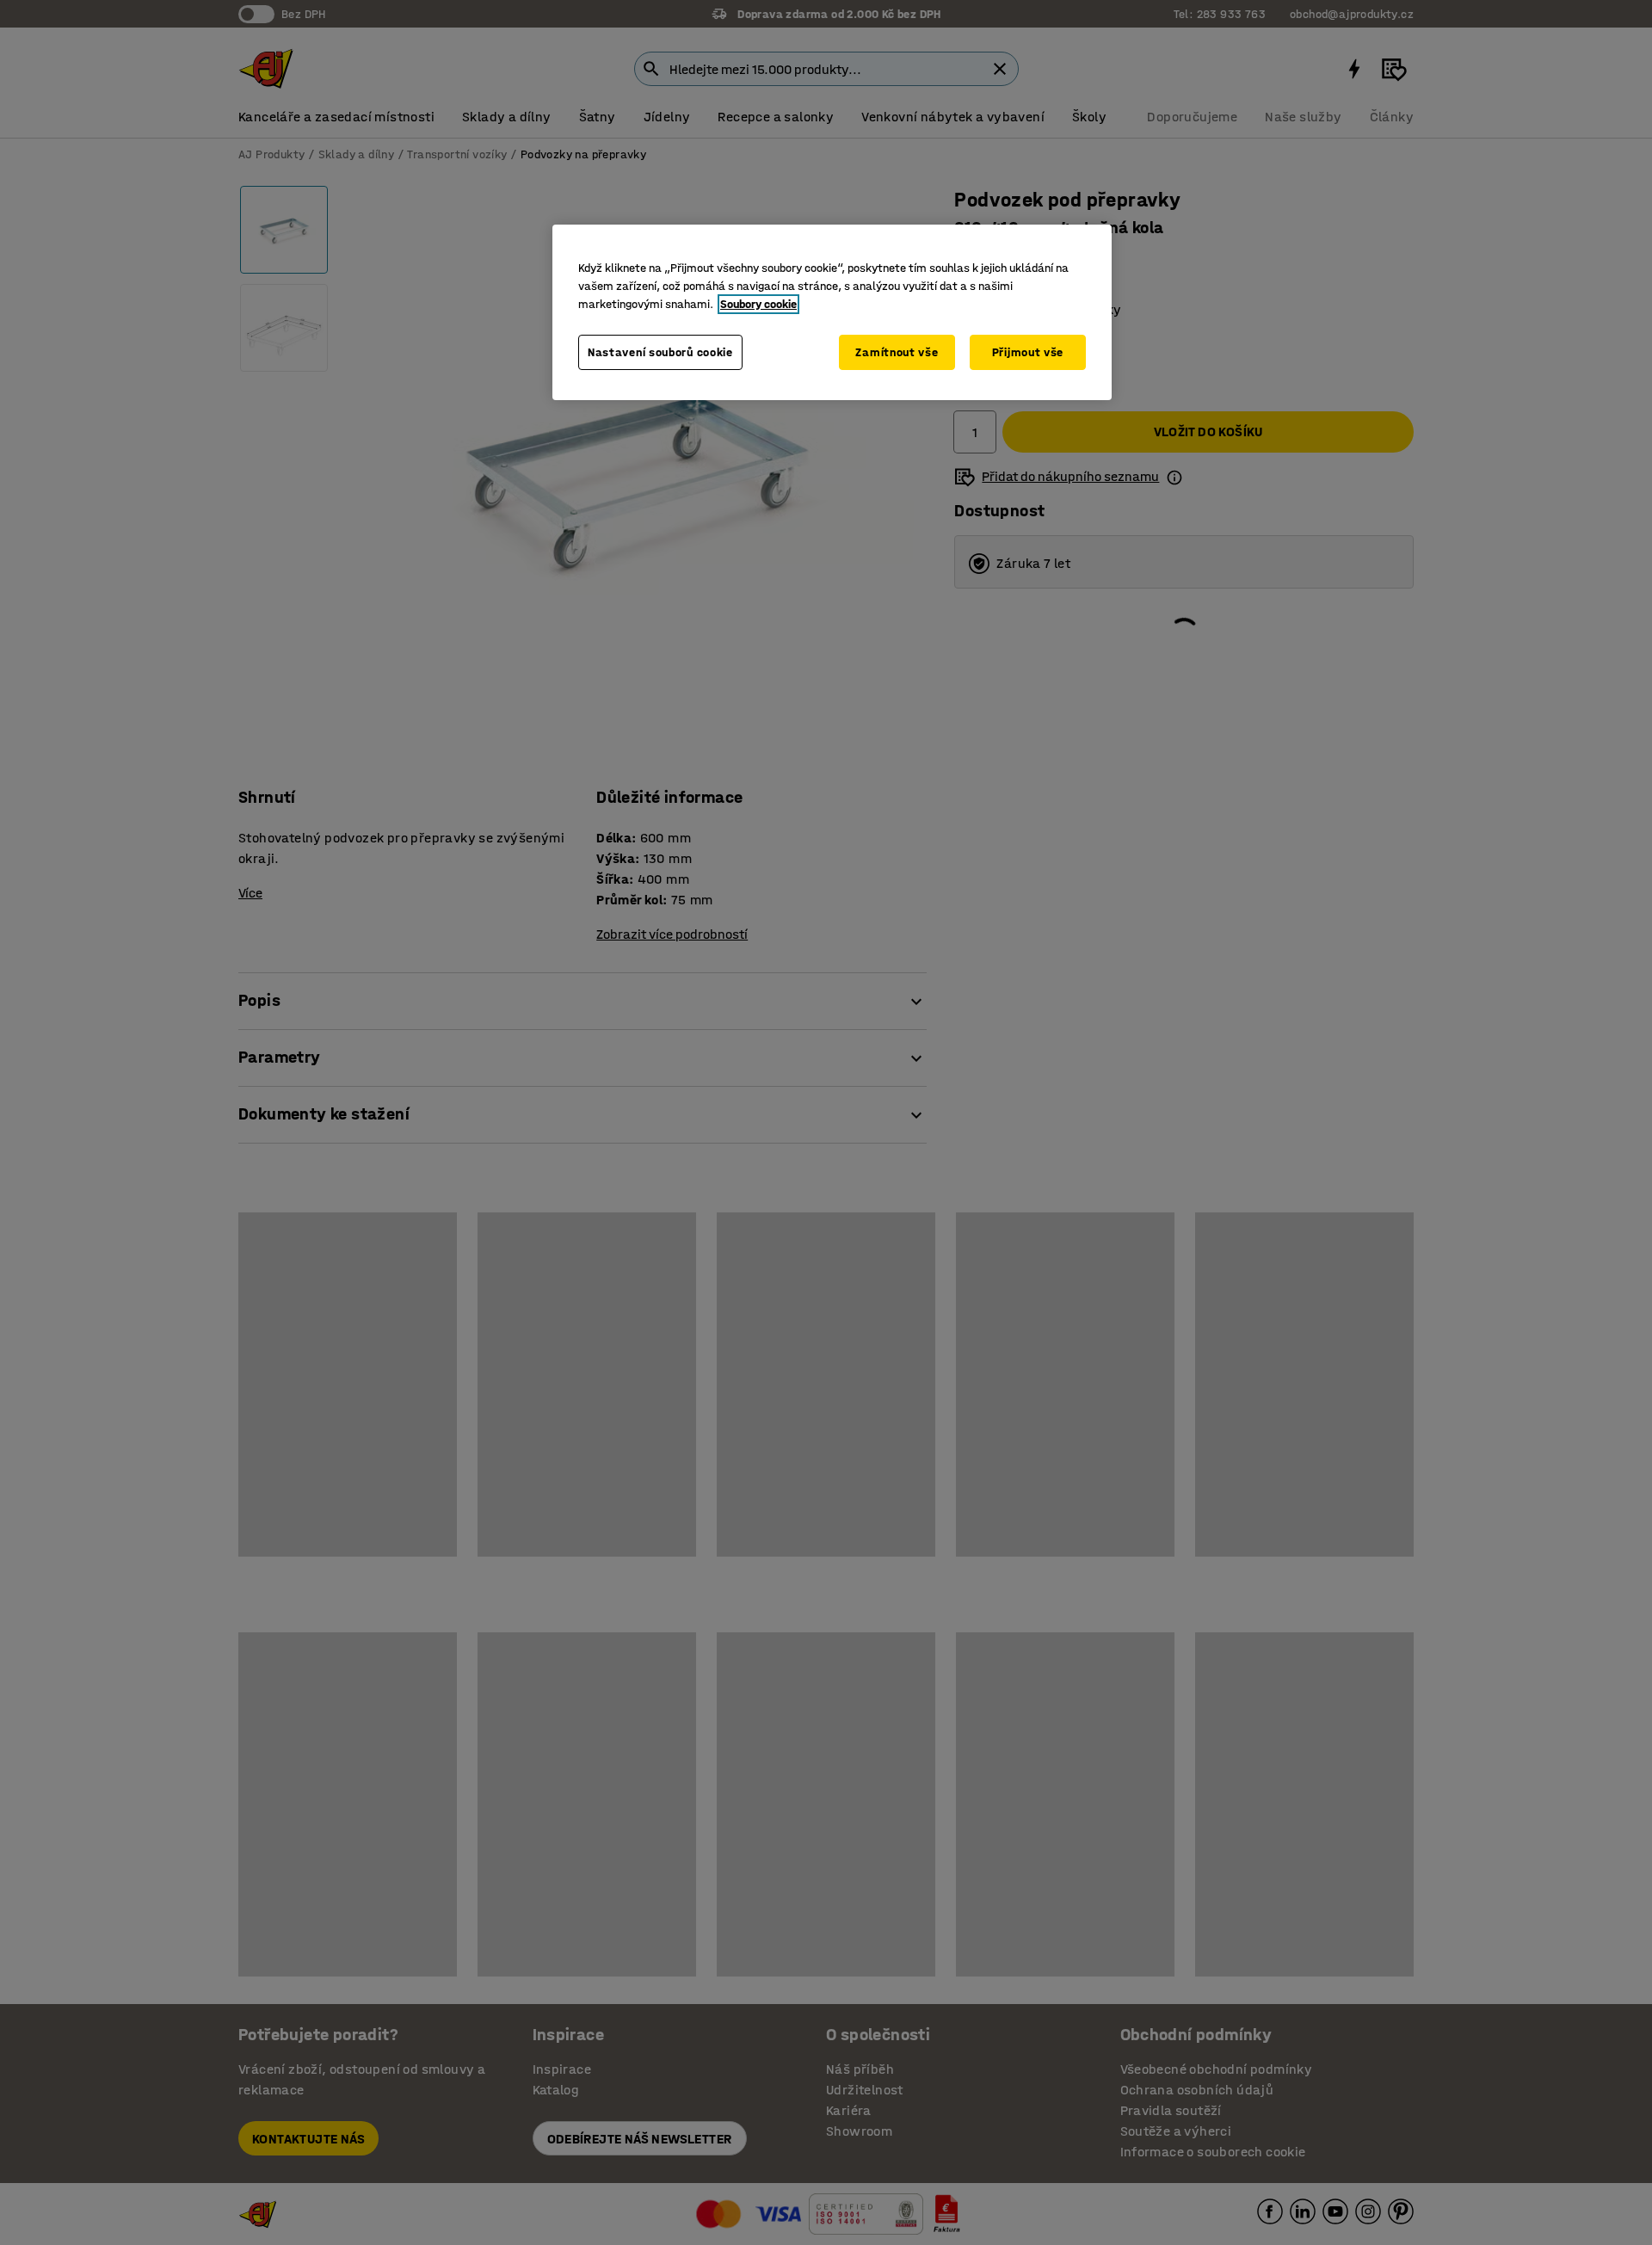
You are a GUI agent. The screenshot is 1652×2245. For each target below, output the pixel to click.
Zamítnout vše (897, 352)
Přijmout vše (1028, 352)
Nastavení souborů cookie (660, 352)
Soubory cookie (758, 304)
